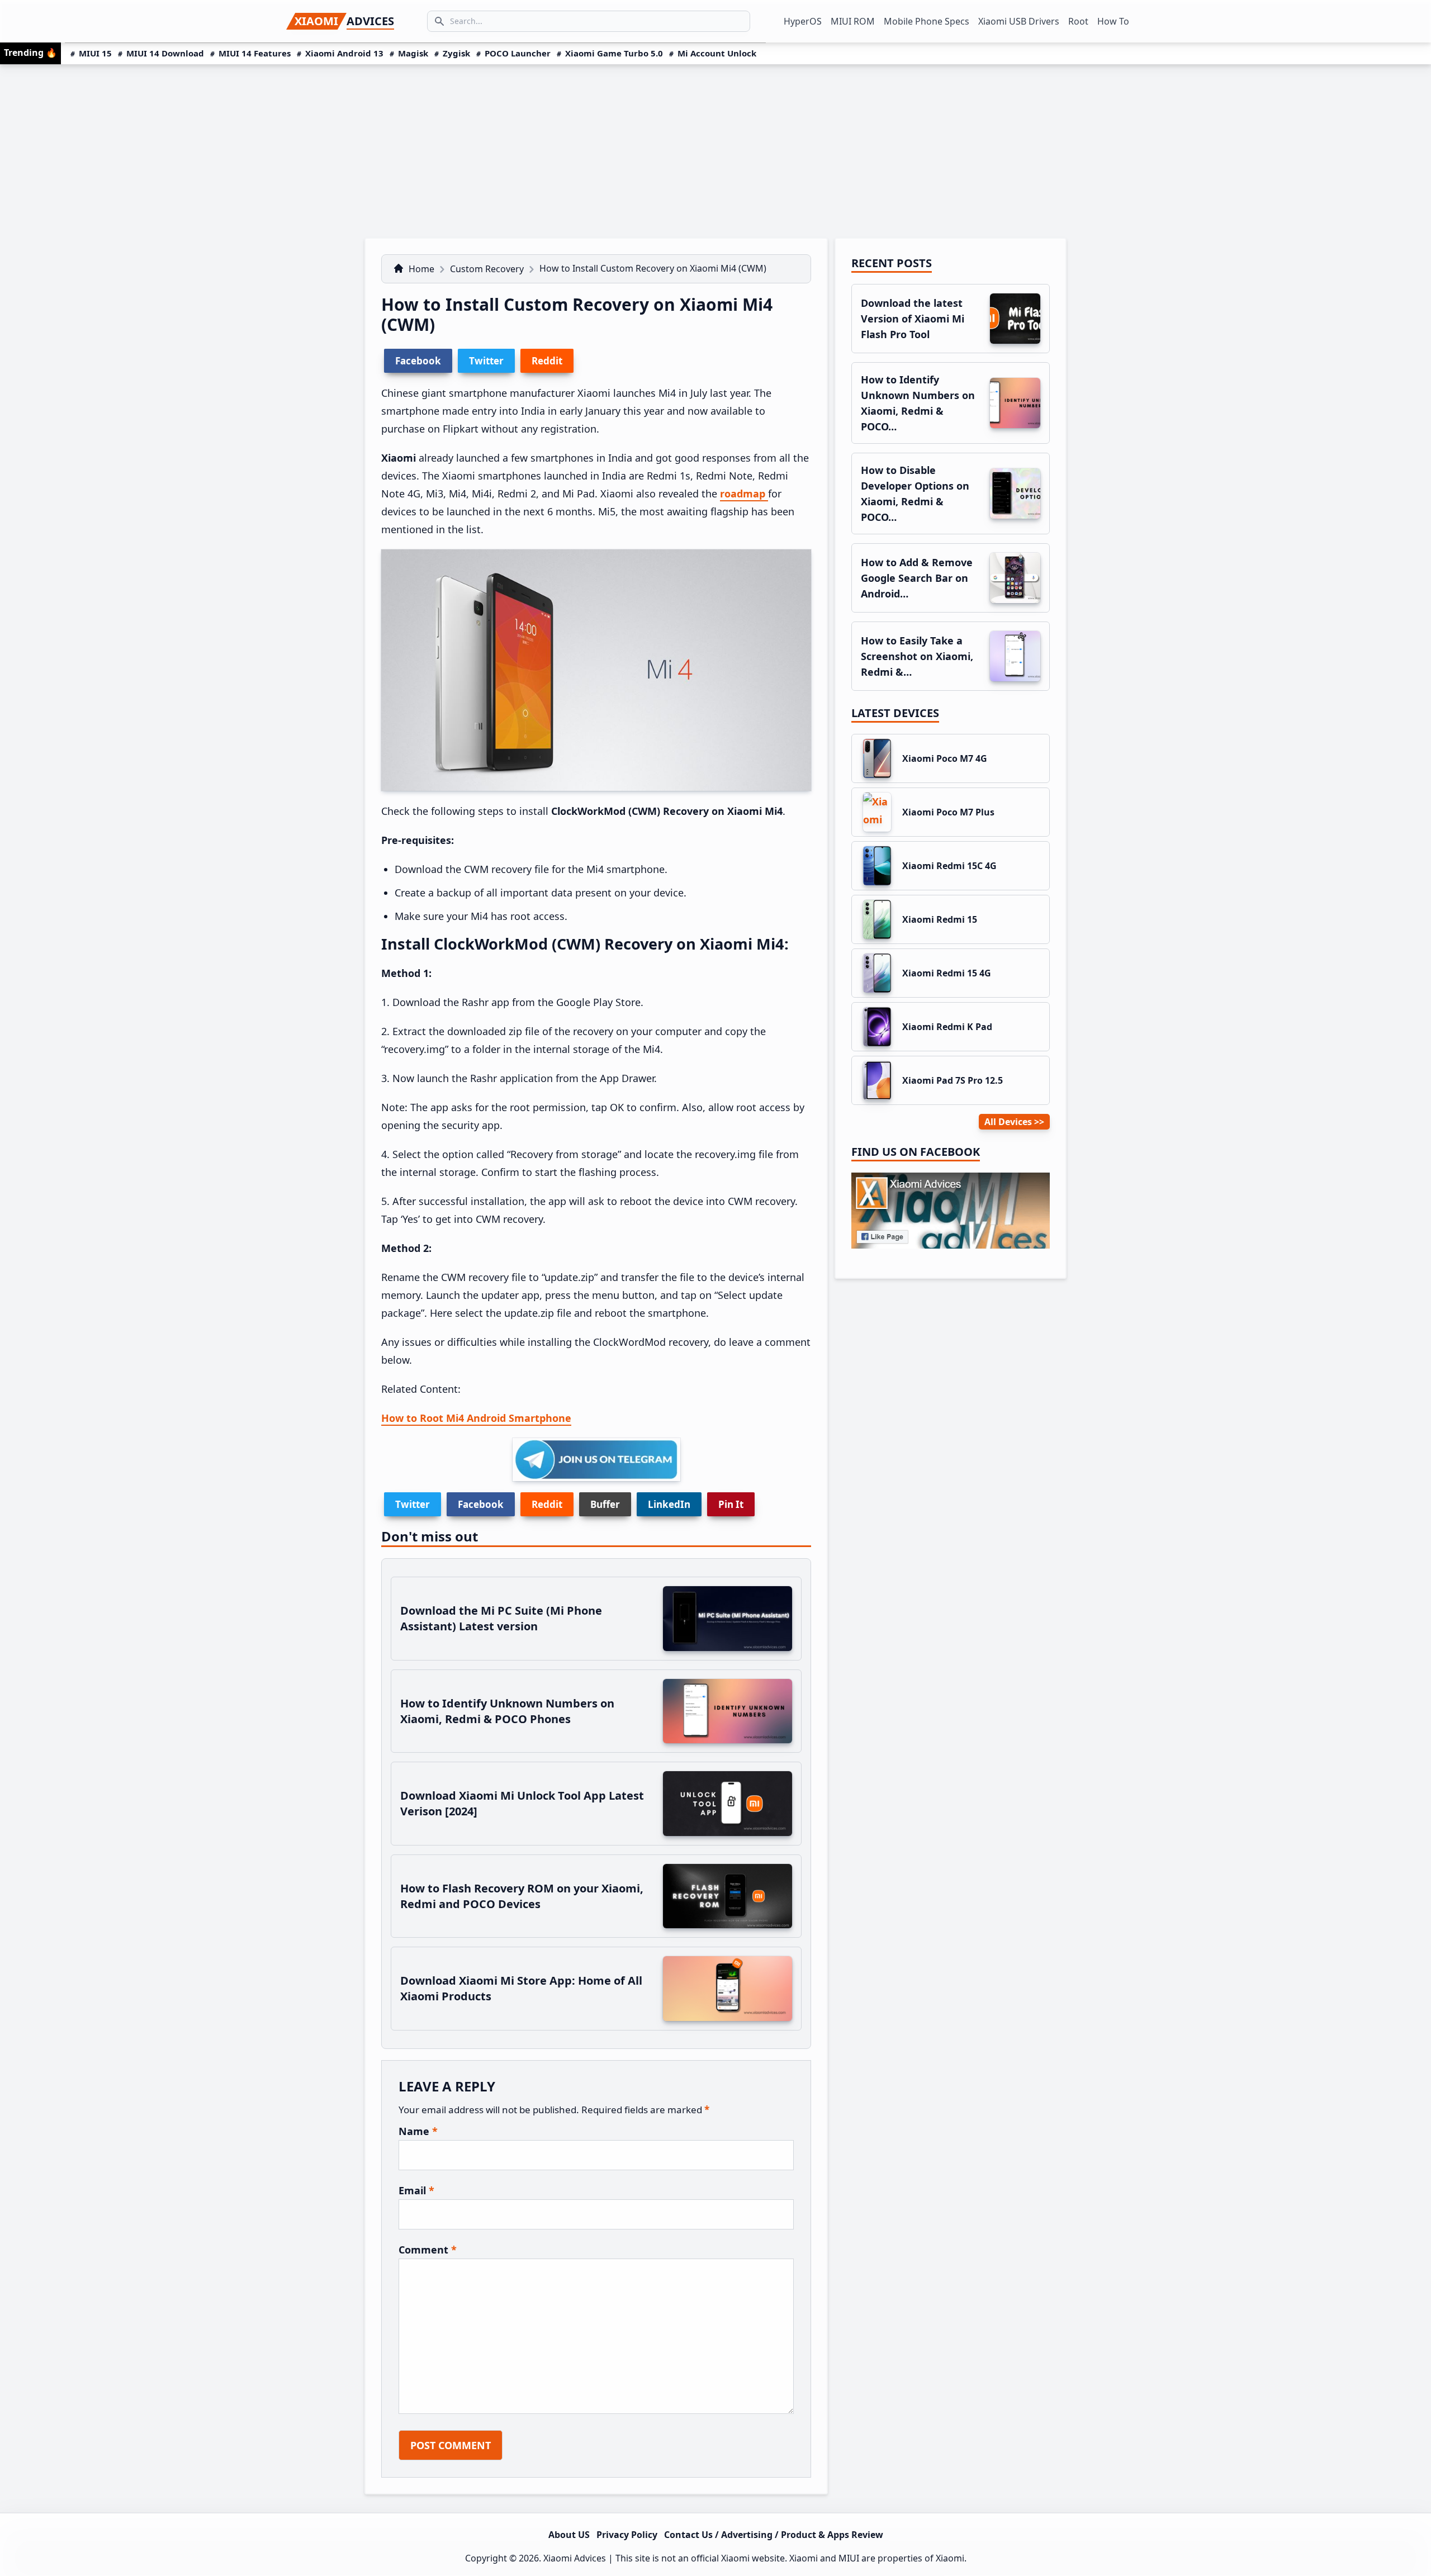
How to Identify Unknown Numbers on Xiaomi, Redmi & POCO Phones (507, 1711)
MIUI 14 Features (255, 53)
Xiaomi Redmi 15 (940, 919)
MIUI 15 (95, 53)
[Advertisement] (715, 148)
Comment (428, 2250)
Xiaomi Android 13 (344, 53)
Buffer (605, 1504)
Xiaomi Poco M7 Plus (948, 812)
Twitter (413, 1504)
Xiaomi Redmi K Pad (947, 1027)
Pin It (731, 1504)
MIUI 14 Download (165, 53)
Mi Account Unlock (717, 53)
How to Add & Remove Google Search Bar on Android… (917, 578)
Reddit (547, 1504)
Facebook (481, 1504)
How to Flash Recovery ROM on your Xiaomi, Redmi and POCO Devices (522, 1896)
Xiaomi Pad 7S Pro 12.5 (953, 1080)
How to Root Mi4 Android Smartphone (476, 1418)
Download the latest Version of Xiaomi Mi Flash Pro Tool (913, 319)
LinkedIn (669, 1504)
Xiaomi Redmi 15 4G (947, 973)
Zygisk (456, 53)
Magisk (413, 53)
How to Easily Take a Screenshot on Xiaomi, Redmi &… (917, 656)
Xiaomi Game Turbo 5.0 (614, 53)
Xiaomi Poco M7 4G (945, 758)
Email (416, 2190)
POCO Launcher (518, 53)
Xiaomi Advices (575, 2558)
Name (418, 2131)
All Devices (1008, 1122)
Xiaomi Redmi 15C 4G (949, 866)
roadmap (744, 494)
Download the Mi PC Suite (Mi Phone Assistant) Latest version (501, 1618)
